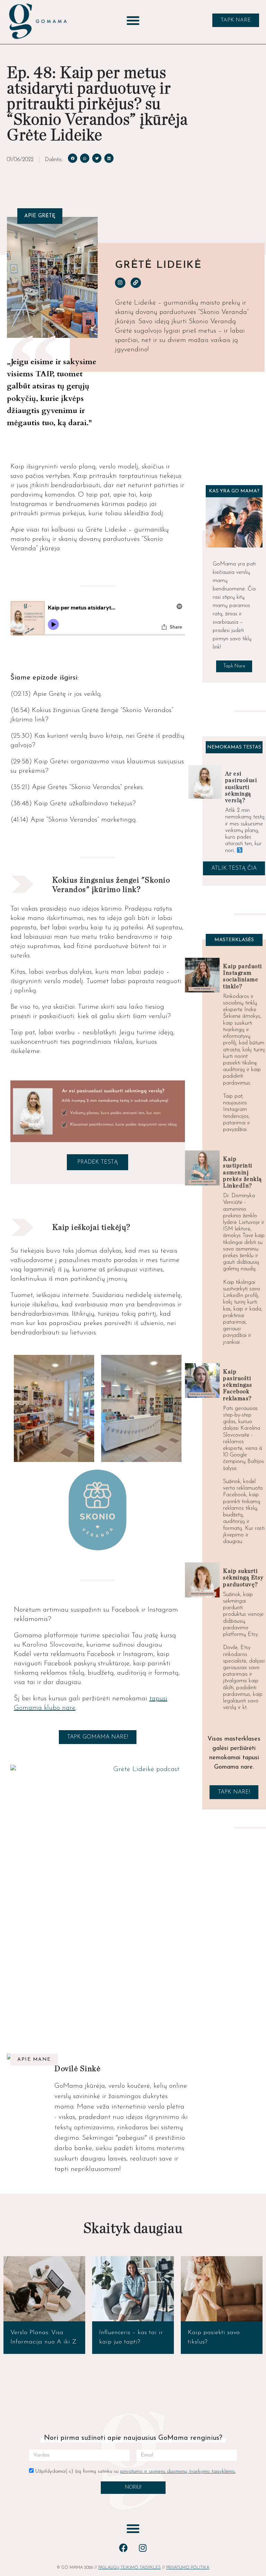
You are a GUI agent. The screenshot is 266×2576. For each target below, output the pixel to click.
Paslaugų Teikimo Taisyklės (130, 2568)
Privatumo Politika (188, 2568)
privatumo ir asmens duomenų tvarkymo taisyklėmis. (178, 2472)
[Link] (136, 283)
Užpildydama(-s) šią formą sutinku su (135, 2472)
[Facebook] (124, 2548)
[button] (133, 20)
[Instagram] (120, 283)
